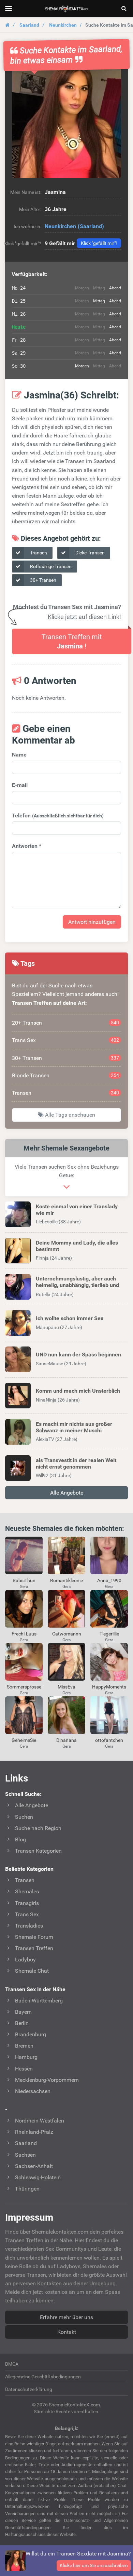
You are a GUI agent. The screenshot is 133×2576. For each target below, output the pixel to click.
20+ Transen (65, 1023)
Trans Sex (65, 1040)
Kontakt (67, 2332)
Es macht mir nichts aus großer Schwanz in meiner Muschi (74, 1427)
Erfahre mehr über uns (66, 2317)
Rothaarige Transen (50, 566)
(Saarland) (91, 226)
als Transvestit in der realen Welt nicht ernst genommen (76, 1463)
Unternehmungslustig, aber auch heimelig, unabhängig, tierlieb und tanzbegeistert (77, 1285)
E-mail (20, 785)
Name (19, 755)
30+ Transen (43, 580)
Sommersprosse (24, 1687)
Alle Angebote (67, 1493)
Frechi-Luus (24, 1634)
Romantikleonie (66, 1580)
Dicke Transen (90, 553)
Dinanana (66, 1740)
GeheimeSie (24, 1740)
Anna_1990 (109, 1580)
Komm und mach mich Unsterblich (78, 1391)
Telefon (58, 816)
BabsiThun (24, 1580)
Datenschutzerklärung (29, 2389)
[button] (66, 123)
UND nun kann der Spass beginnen (78, 1355)
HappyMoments (109, 1687)
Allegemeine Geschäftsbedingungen (43, 2377)
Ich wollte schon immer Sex (70, 1318)
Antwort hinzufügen (92, 922)
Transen (38, 553)
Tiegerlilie (109, 1634)
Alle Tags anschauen (69, 1115)
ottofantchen (109, 1740)
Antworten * (27, 846)
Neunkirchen (63, 25)
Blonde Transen (65, 1075)
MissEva (66, 1687)
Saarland (29, 25)
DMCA (12, 2364)
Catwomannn (67, 1634)
